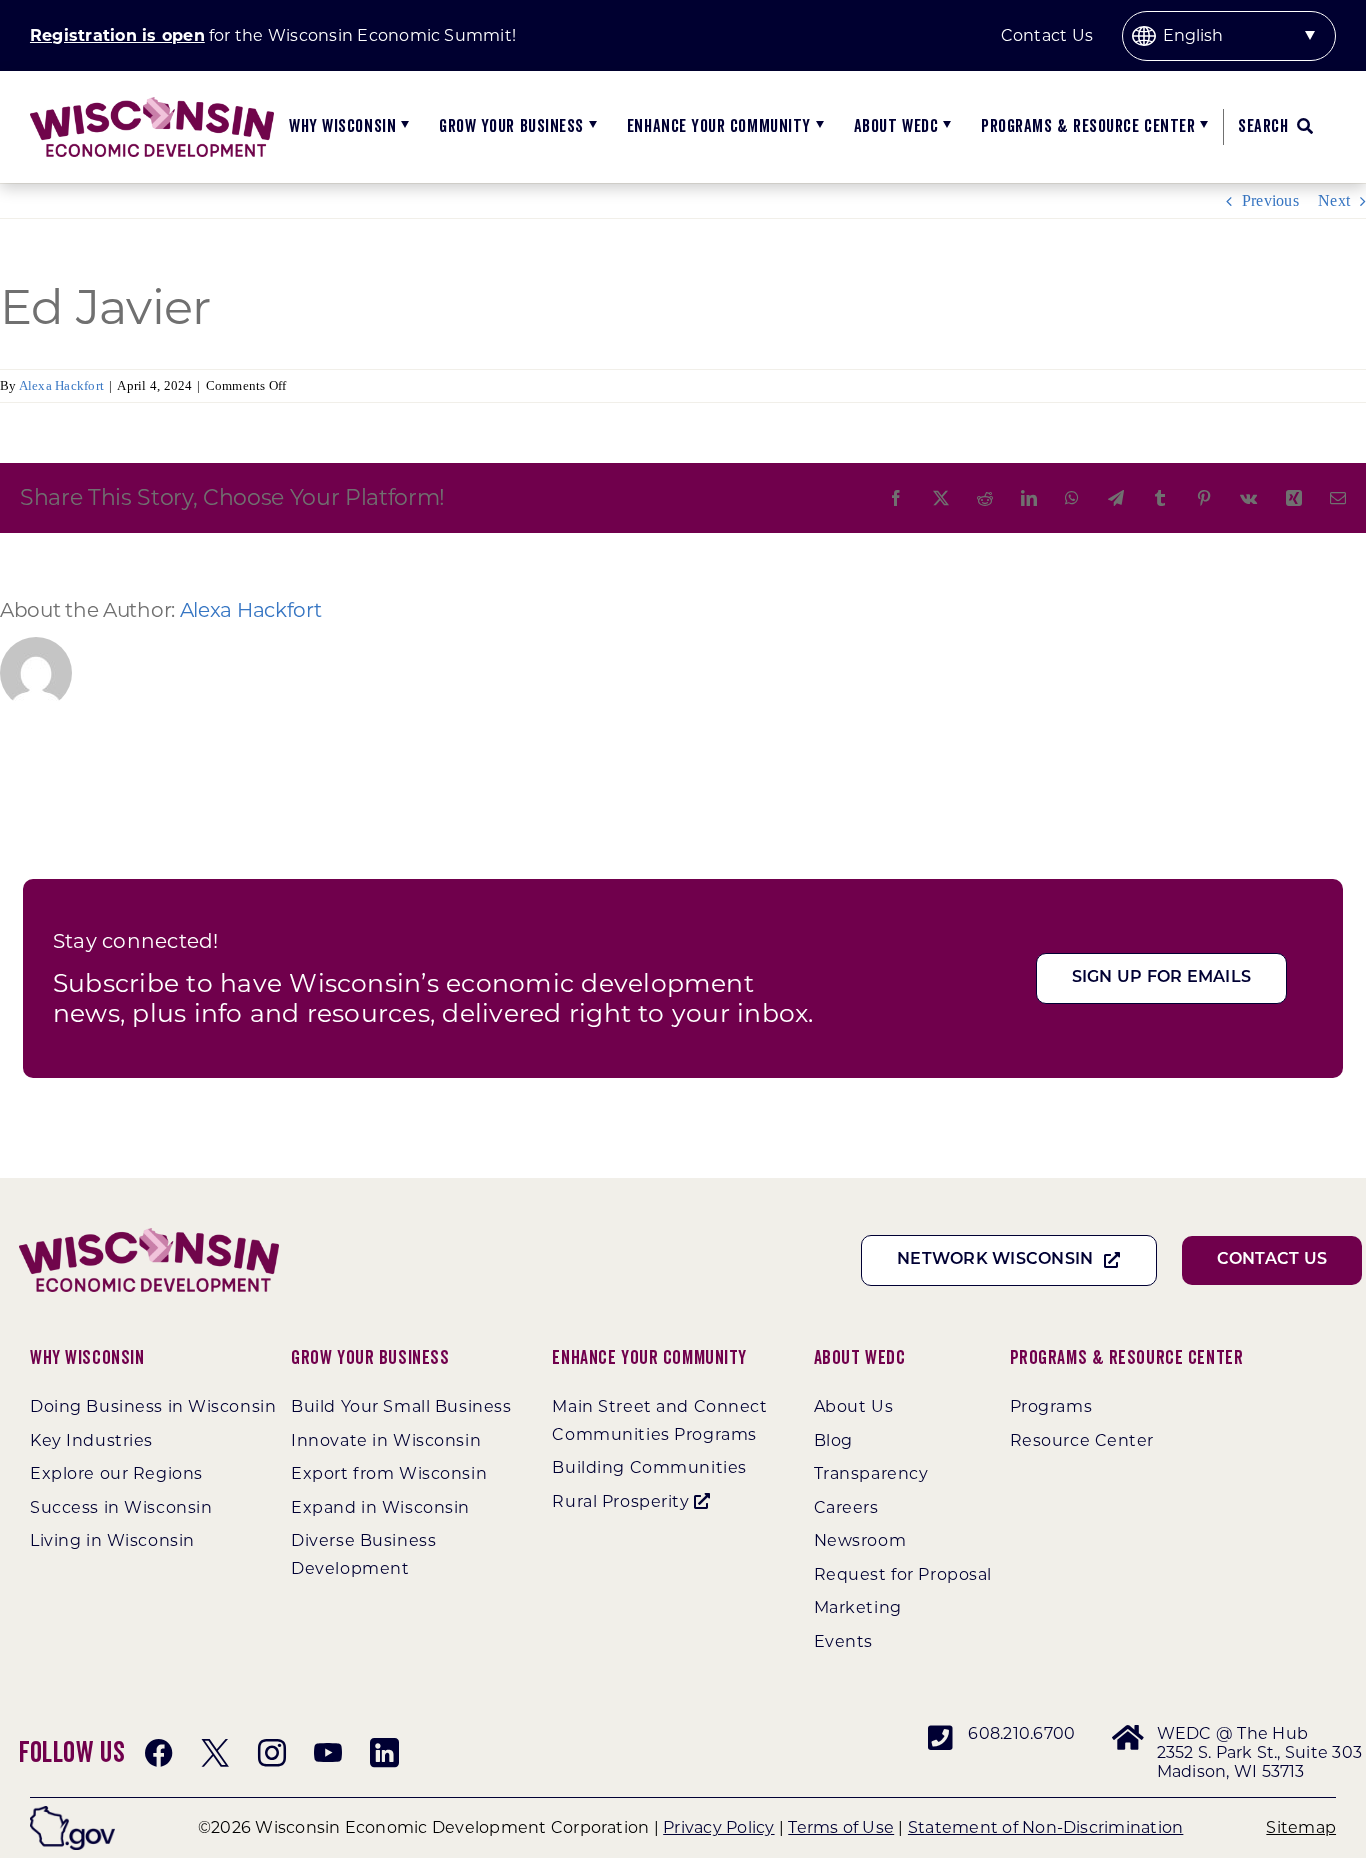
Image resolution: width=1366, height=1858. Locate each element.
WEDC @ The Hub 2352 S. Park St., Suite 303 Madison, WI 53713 (1259, 1752)
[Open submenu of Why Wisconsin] (402, 127)
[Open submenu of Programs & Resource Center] (1201, 127)
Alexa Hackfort (61, 385)
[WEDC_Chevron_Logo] (152, 104)
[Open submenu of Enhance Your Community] (817, 127)
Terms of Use (841, 1827)
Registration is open (117, 35)
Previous (1270, 200)
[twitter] (215, 1753)
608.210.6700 (1021, 1733)
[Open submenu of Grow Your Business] (590, 127)
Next (1334, 200)
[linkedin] (384, 1753)
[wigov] (72, 1813)
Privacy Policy (718, 1827)
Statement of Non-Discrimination (1045, 1827)
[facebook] (159, 1753)
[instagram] (272, 1753)
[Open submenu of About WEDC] (944, 127)
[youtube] (328, 1753)
